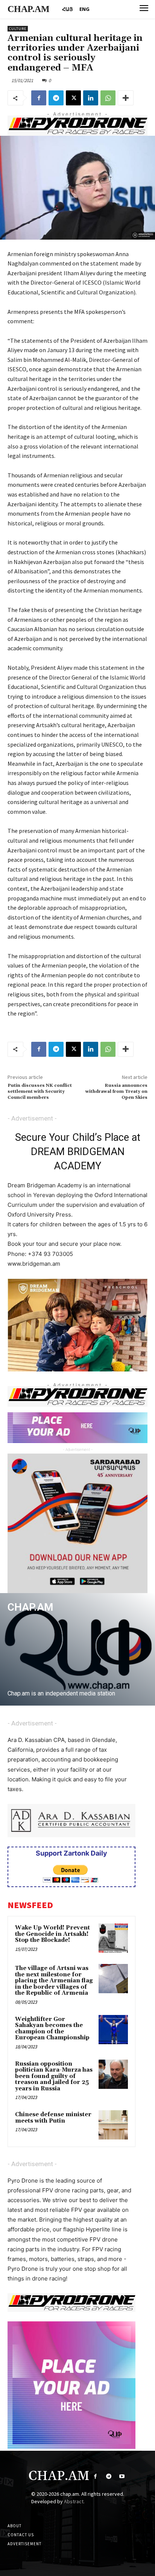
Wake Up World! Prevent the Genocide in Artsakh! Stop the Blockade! (52, 1934)
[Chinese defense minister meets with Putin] (113, 2125)
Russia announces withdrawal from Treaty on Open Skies (116, 1092)
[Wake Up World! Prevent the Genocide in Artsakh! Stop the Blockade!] (113, 1938)
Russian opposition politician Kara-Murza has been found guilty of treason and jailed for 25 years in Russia (54, 2076)
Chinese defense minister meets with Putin (53, 2118)
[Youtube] (122, 2476)
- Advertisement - (32, 1118)
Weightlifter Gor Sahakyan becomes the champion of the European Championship (52, 2029)
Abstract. (74, 2501)
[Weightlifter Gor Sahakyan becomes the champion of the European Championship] (113, 2030)
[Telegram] (56, 98)
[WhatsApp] (108, 98)
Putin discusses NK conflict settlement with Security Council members (40, 1092)
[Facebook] (39, 98)
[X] (73, 98)
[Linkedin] (91, 98)
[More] (126, 98)
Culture (18, 29)
